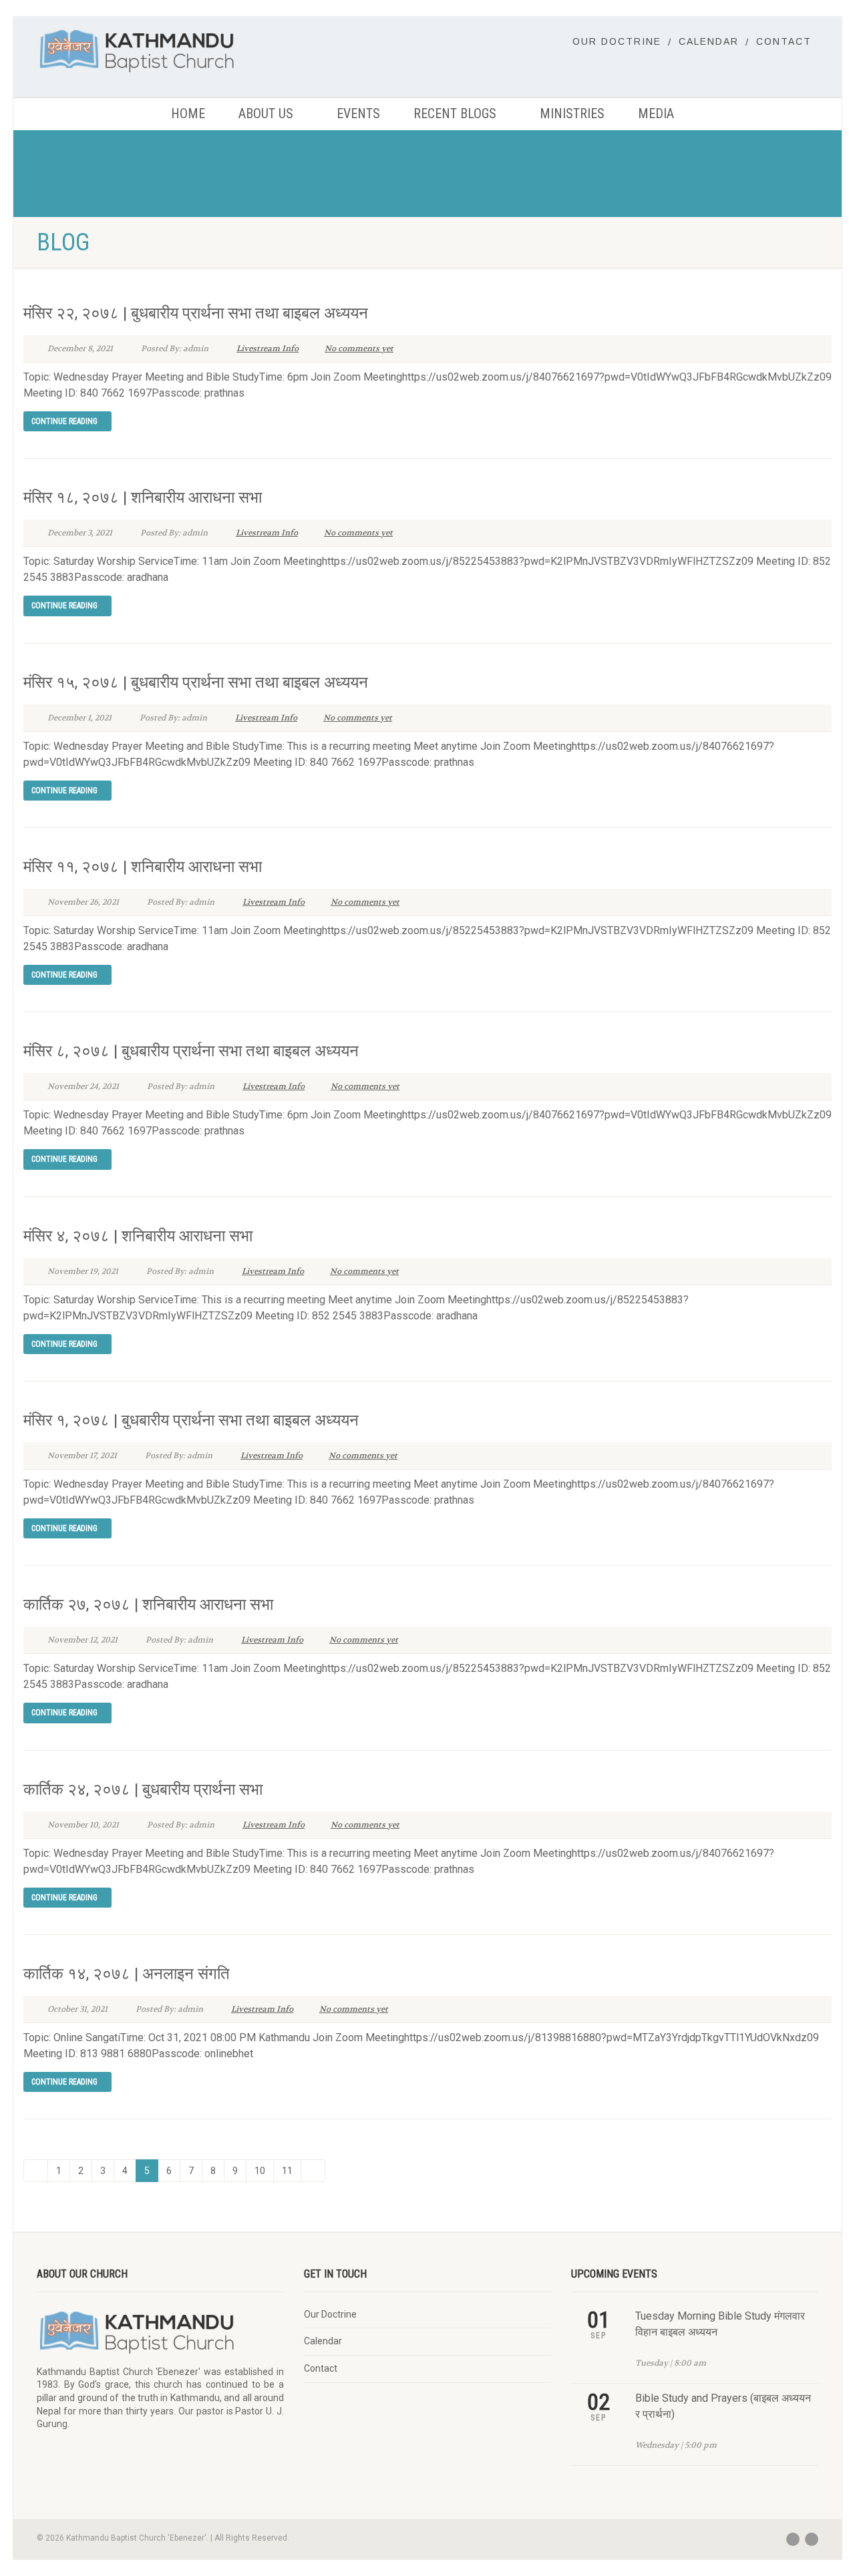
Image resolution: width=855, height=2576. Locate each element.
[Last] (313, 2171)
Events (358, 114)
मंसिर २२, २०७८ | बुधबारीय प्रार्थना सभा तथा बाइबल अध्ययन (196, 313)
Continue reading (64, 421)
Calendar (709, 41)
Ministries (572, 114)
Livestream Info (268, 349)
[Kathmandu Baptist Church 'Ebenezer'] (160, 50)
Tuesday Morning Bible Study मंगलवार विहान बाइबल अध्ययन (720, 2324)
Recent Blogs (455, 114)
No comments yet (359, 349)
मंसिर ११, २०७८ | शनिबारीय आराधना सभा (143, 867)
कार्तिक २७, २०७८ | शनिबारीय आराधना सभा (148, 1604)
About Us (266, 114)
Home (188, 114)
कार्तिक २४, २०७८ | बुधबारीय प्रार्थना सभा (143, 1789)
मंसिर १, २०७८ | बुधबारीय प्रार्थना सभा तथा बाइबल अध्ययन (191, 1420)
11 (287, 2171)
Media (656, 114)
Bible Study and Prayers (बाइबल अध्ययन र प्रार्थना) (723, 2406)
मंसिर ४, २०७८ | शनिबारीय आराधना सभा (138, 1236)
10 (260, 2171)
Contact (784, 41)
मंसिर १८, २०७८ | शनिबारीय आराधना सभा (143, 497)
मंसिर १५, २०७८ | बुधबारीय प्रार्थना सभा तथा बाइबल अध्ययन (196, 682)
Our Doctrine (617, 41)
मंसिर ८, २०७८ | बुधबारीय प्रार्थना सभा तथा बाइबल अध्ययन (191, 1051)
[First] (36, 2171)
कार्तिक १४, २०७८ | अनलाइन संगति (127, 1974)
